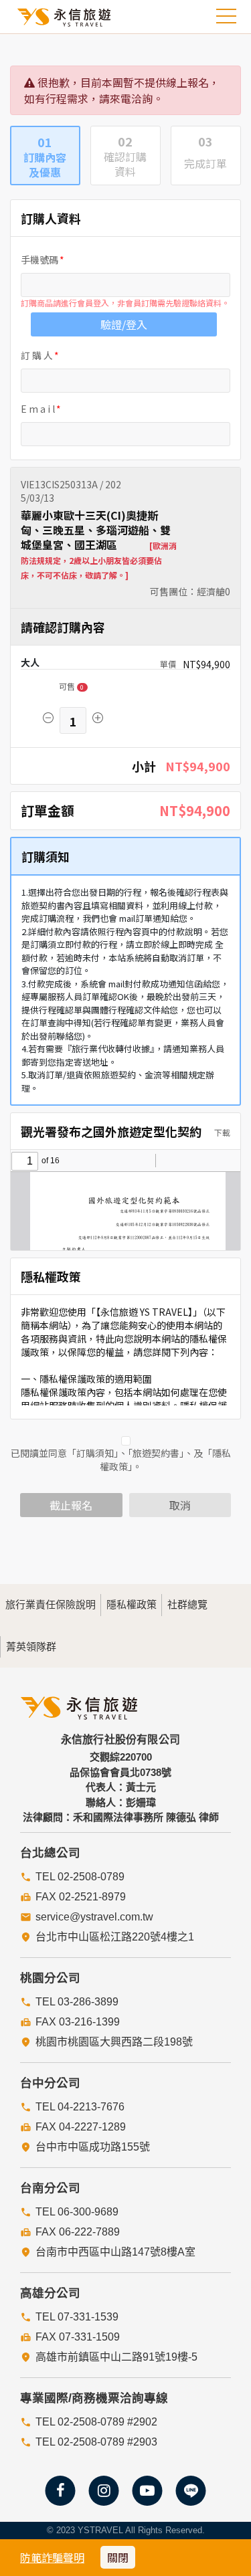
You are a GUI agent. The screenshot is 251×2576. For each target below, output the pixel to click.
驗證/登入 (124, 324)
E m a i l (38, 409)
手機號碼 (39, 260)
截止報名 (71, 1505)
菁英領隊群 (31, 1647)
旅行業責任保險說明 (51, 1604)
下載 (221, 1132)
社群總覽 (187, 1604)
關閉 (118, 2557)
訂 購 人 (37, 355)
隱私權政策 (132, 1604)
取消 (180, 1505)
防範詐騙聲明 (52, 2557)
